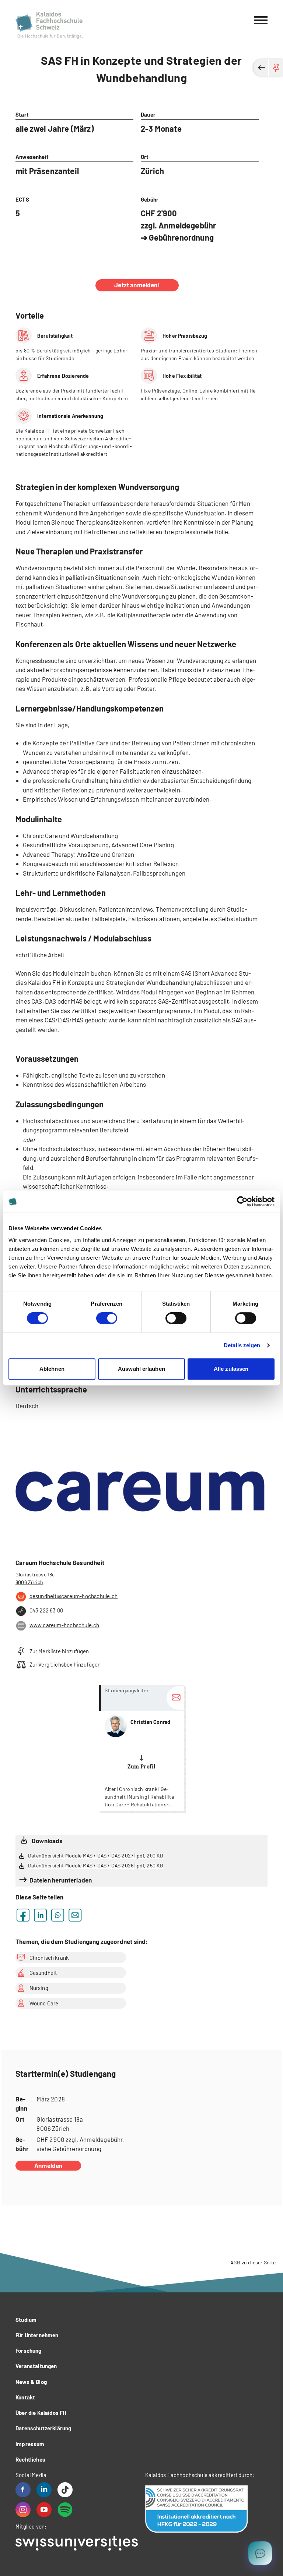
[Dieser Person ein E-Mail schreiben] (175, 1698)
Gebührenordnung (181, 237)
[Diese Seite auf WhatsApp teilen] (58, 1915)
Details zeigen (242, 1345)
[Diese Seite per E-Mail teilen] (75, 1915)
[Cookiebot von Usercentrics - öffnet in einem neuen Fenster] (242, 1202)
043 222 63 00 (46, 1610)
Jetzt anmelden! (137, 285)
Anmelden (48, 2165)
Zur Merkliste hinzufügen (59, 1651)
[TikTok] (65, 2490)
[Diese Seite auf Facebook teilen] (23, 1915)
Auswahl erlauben (141, 1369)
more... (141, 1748)
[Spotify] (65, 2510)
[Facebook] (23, 2490)
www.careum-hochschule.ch (64, 1625)
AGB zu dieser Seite (253, 2262)
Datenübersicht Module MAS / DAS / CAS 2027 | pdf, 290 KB (96, 1855)
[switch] (107, 1318)
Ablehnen (52, 1369)
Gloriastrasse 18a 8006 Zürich (35, 1578)
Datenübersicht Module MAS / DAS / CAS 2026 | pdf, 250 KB (96, 1865)
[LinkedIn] (44, 2490)
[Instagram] (23, 2510)
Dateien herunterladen (61, 1880)
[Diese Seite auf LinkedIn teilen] (40, 1915)
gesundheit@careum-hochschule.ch (74, 1596)
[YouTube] (44, 2510)
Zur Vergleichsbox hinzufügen (65, 1664)
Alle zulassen (231, 1369)
